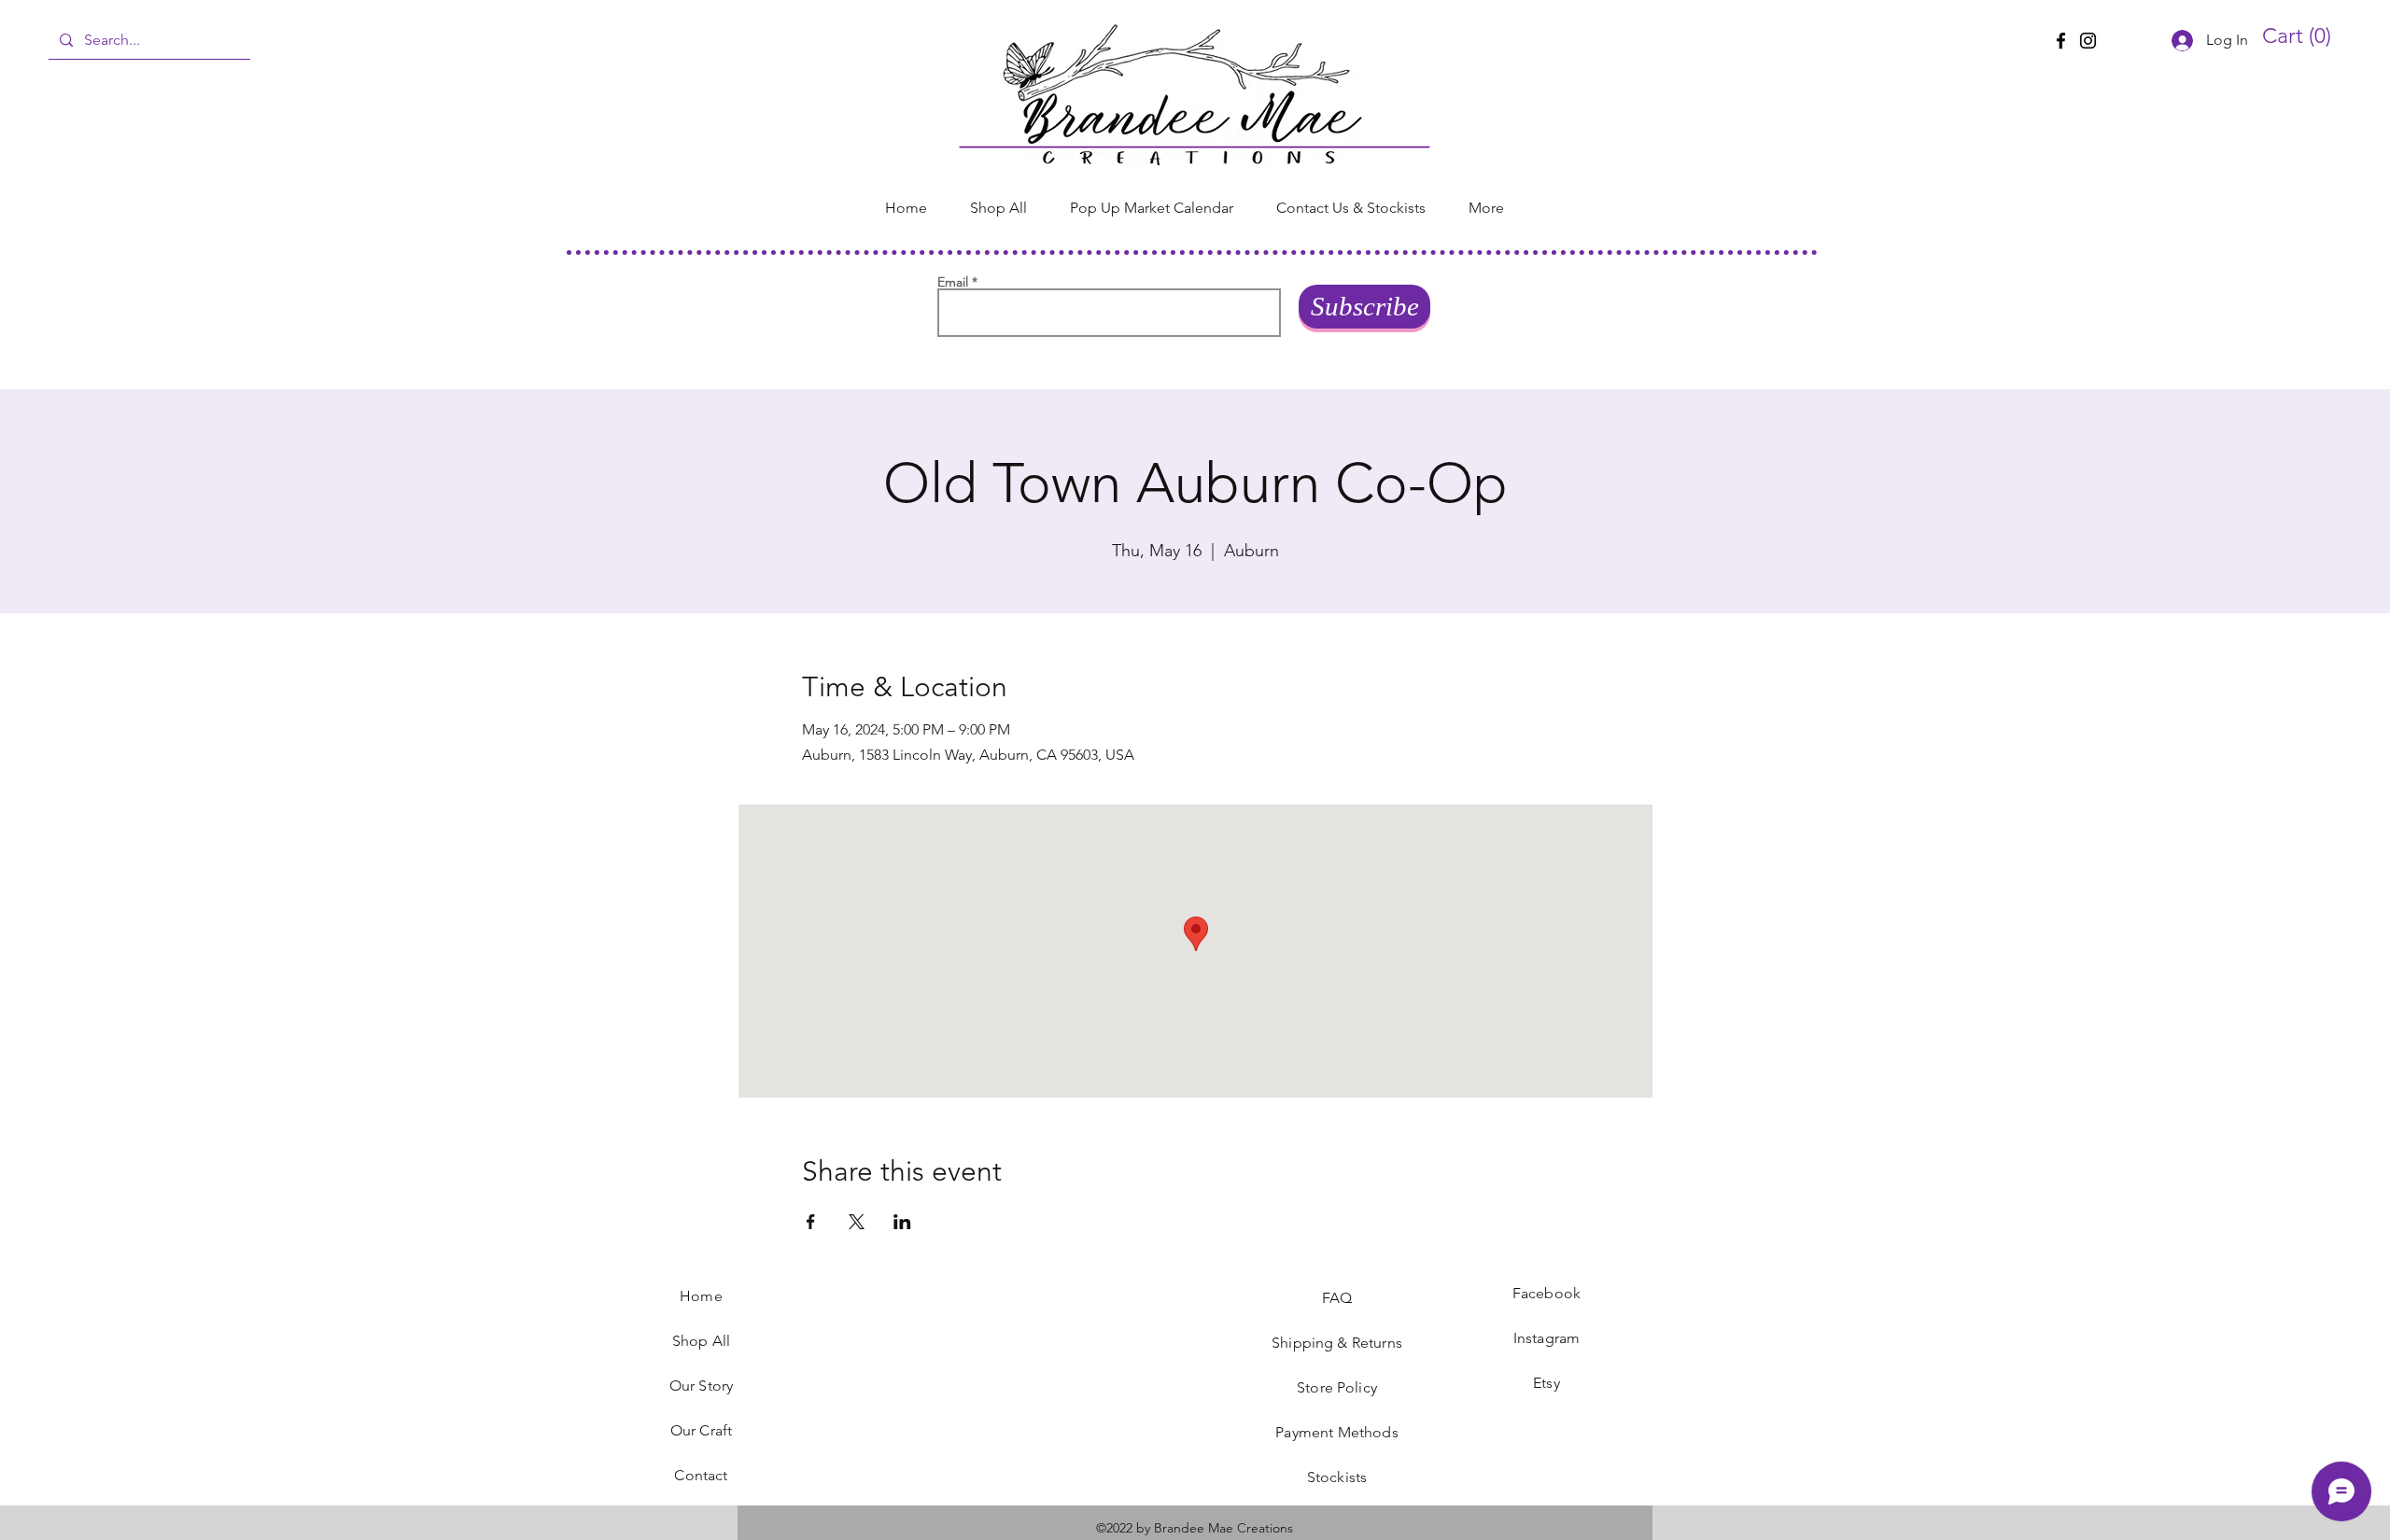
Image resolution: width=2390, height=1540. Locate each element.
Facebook (1546, 1293)
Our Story (701, 1386)
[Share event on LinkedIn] (902, 1222)
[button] (2303, 36)
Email (953, 282)
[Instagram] (2088, 41)
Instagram (1546, 1338)
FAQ (1337, 1298)
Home (701, 1296)
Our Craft (701, 1430)
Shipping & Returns (1337, 1343)
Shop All (701, 1341)
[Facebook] (2061, 41)
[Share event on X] (857, 1222)
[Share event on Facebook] (811, 1222)
